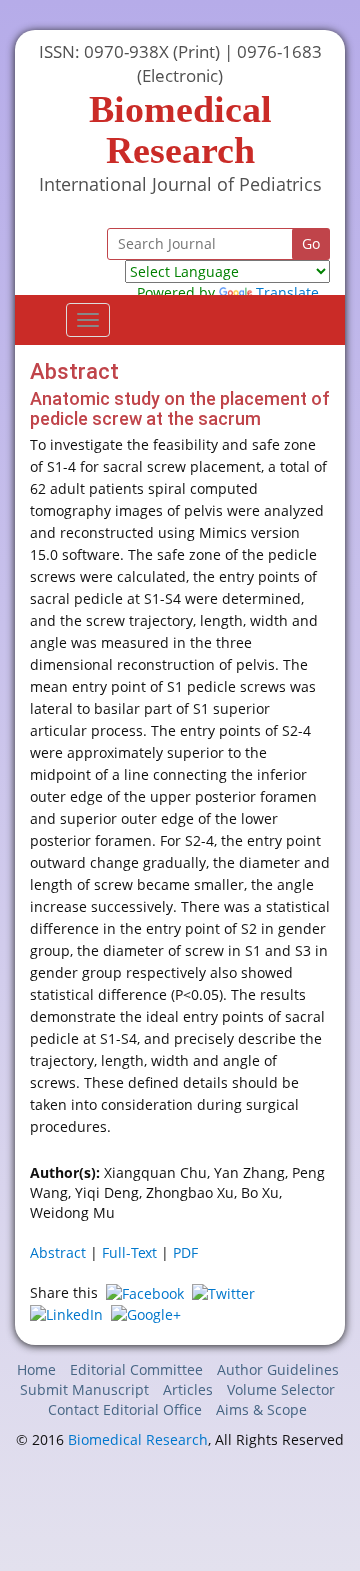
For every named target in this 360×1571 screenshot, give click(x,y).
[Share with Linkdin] (66, 1313)
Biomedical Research (138, 1439)
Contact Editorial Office (125, 1409)
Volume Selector (281, 1389)
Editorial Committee (136, 1369)
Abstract (58, 1252)
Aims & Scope (261, 1409)
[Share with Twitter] (223, 1292)
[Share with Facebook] (145, 1292)
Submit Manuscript (84, 1389)
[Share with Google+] (146, 1313)
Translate (287, 292)
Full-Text (129, 1252)
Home (36, 1369)
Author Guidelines (278, 1369)
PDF (185, 1252)
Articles (188, 1389)
